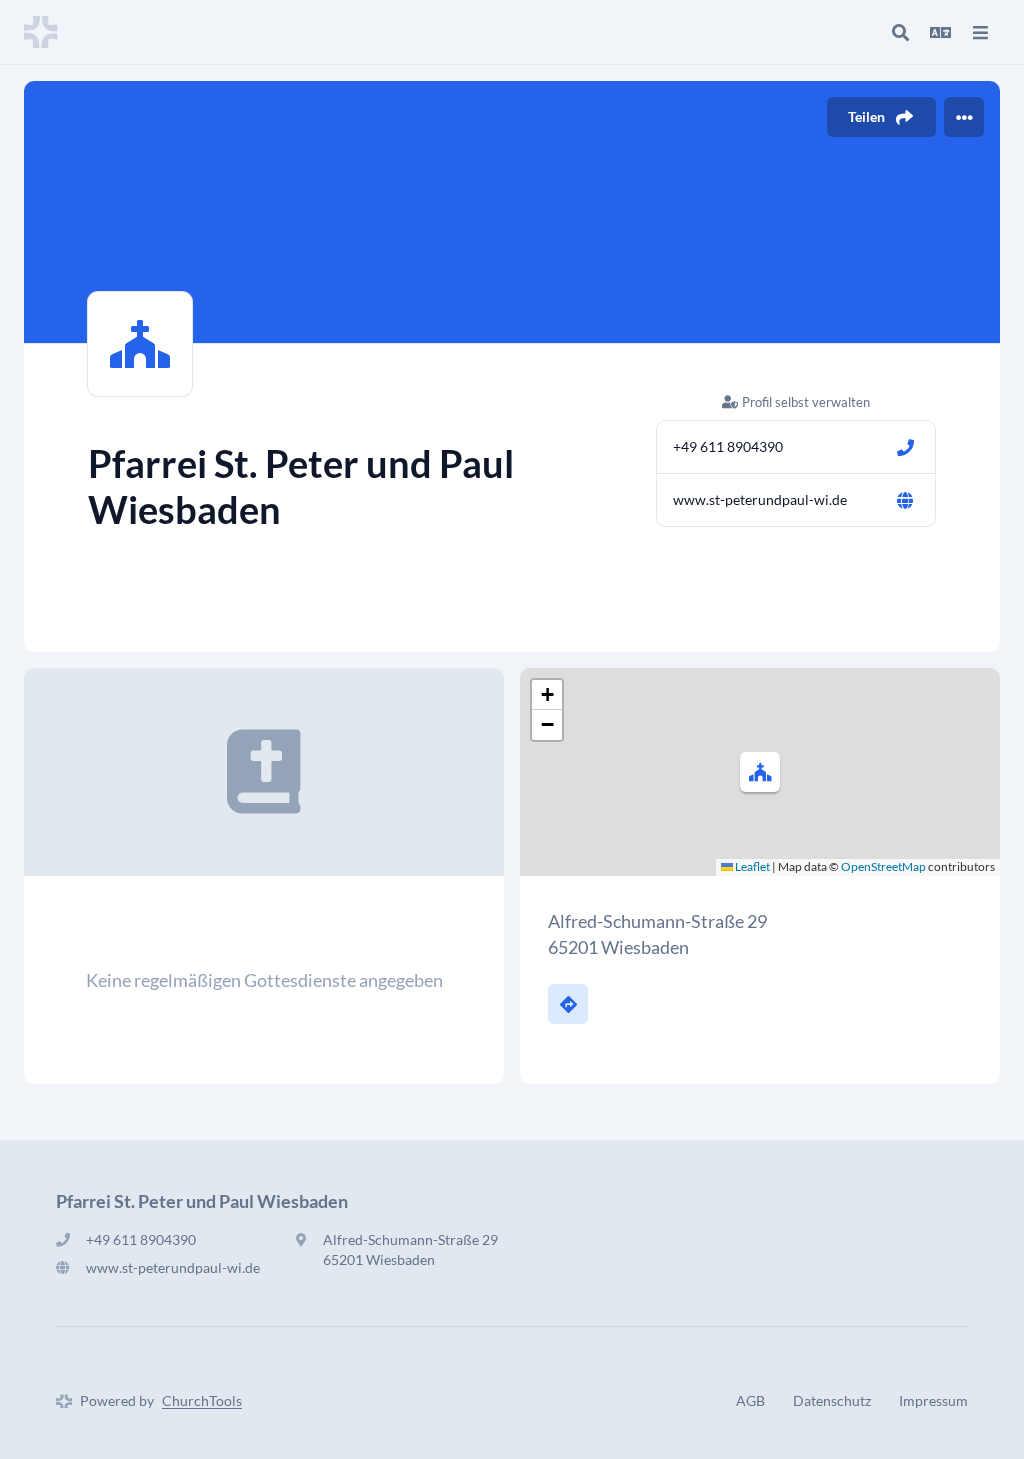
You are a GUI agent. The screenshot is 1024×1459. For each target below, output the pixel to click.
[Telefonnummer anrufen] (905, 447)
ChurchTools (202, 1400)
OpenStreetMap (883, 866)
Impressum (933, 1400)
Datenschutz (832, 1400)
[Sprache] (940, 32)
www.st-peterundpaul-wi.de (760, 499)
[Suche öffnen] (900, 32)
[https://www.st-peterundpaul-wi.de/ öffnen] (905, 500)
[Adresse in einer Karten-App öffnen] (568, 1004)
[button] (760, 772)
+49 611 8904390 (728, 446)
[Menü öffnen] (980, 32)
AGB (750, 1400)
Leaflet (751, 866)
